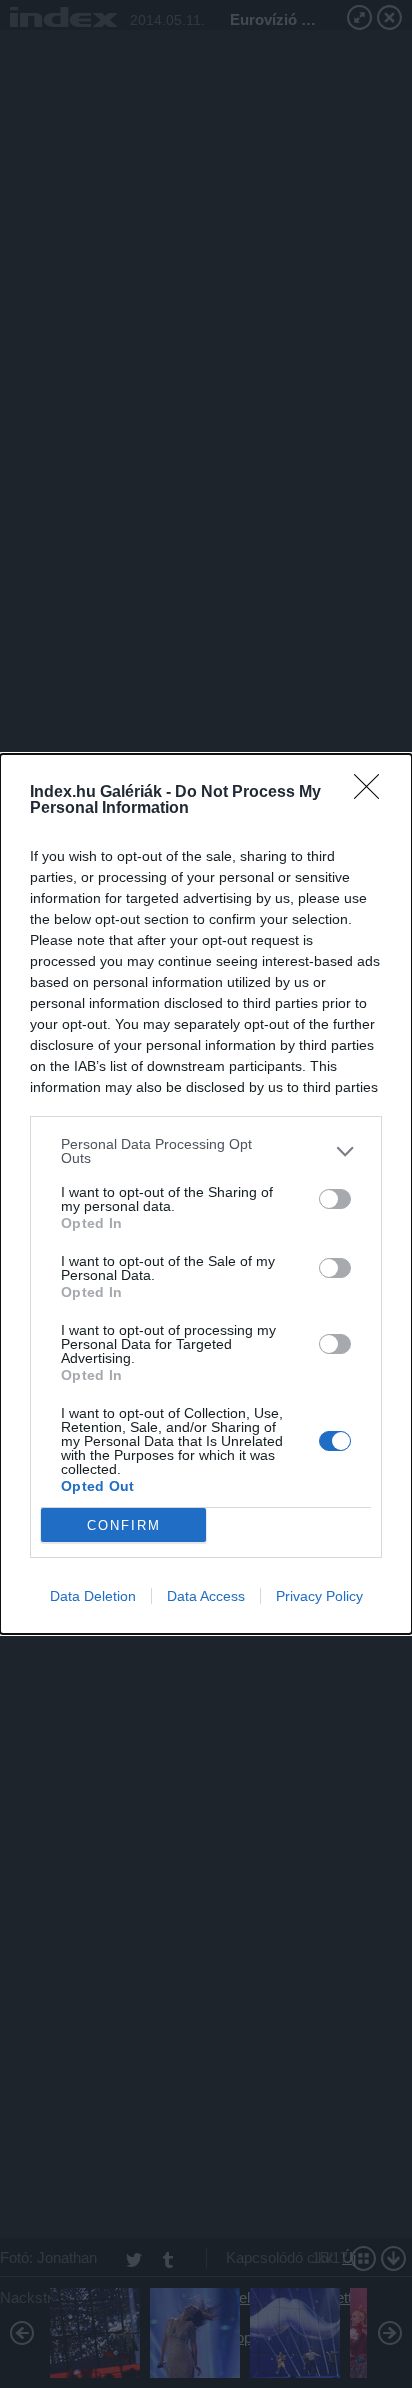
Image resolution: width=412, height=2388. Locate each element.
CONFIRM (124, 1525)
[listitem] (206, 1151)
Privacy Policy (319, 1596)
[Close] (373, 793)
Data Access (206, 1596)
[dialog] (206, 1194)
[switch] (335, 1199)
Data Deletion (93, 1596)
